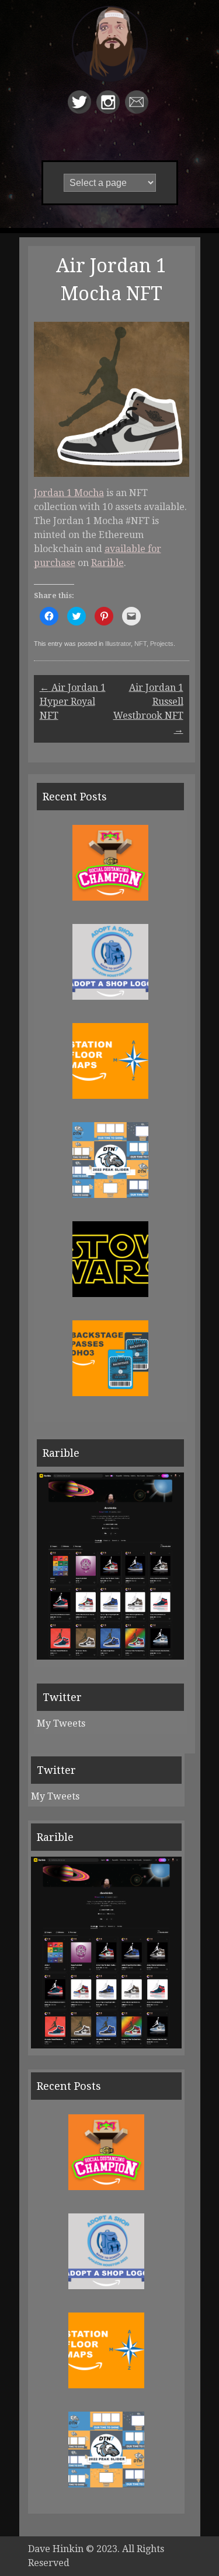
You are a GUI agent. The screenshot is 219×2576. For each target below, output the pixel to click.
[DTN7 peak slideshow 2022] (110, 1195)
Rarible (107, 563)
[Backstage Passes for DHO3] (110, 1393)
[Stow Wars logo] (110, 1294)
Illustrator (118, 644)
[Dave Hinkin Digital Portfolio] (110, 55)
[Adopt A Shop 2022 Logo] (110, 997)
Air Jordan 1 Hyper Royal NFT (73, 702)
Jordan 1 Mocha (69, 493)
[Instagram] (109, 110)
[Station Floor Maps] (110, 1096)
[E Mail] (138, 110)
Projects (162, 644)
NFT (140, 644)
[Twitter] (81, 110)
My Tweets (61, 1723)
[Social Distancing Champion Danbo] (110, 897)
